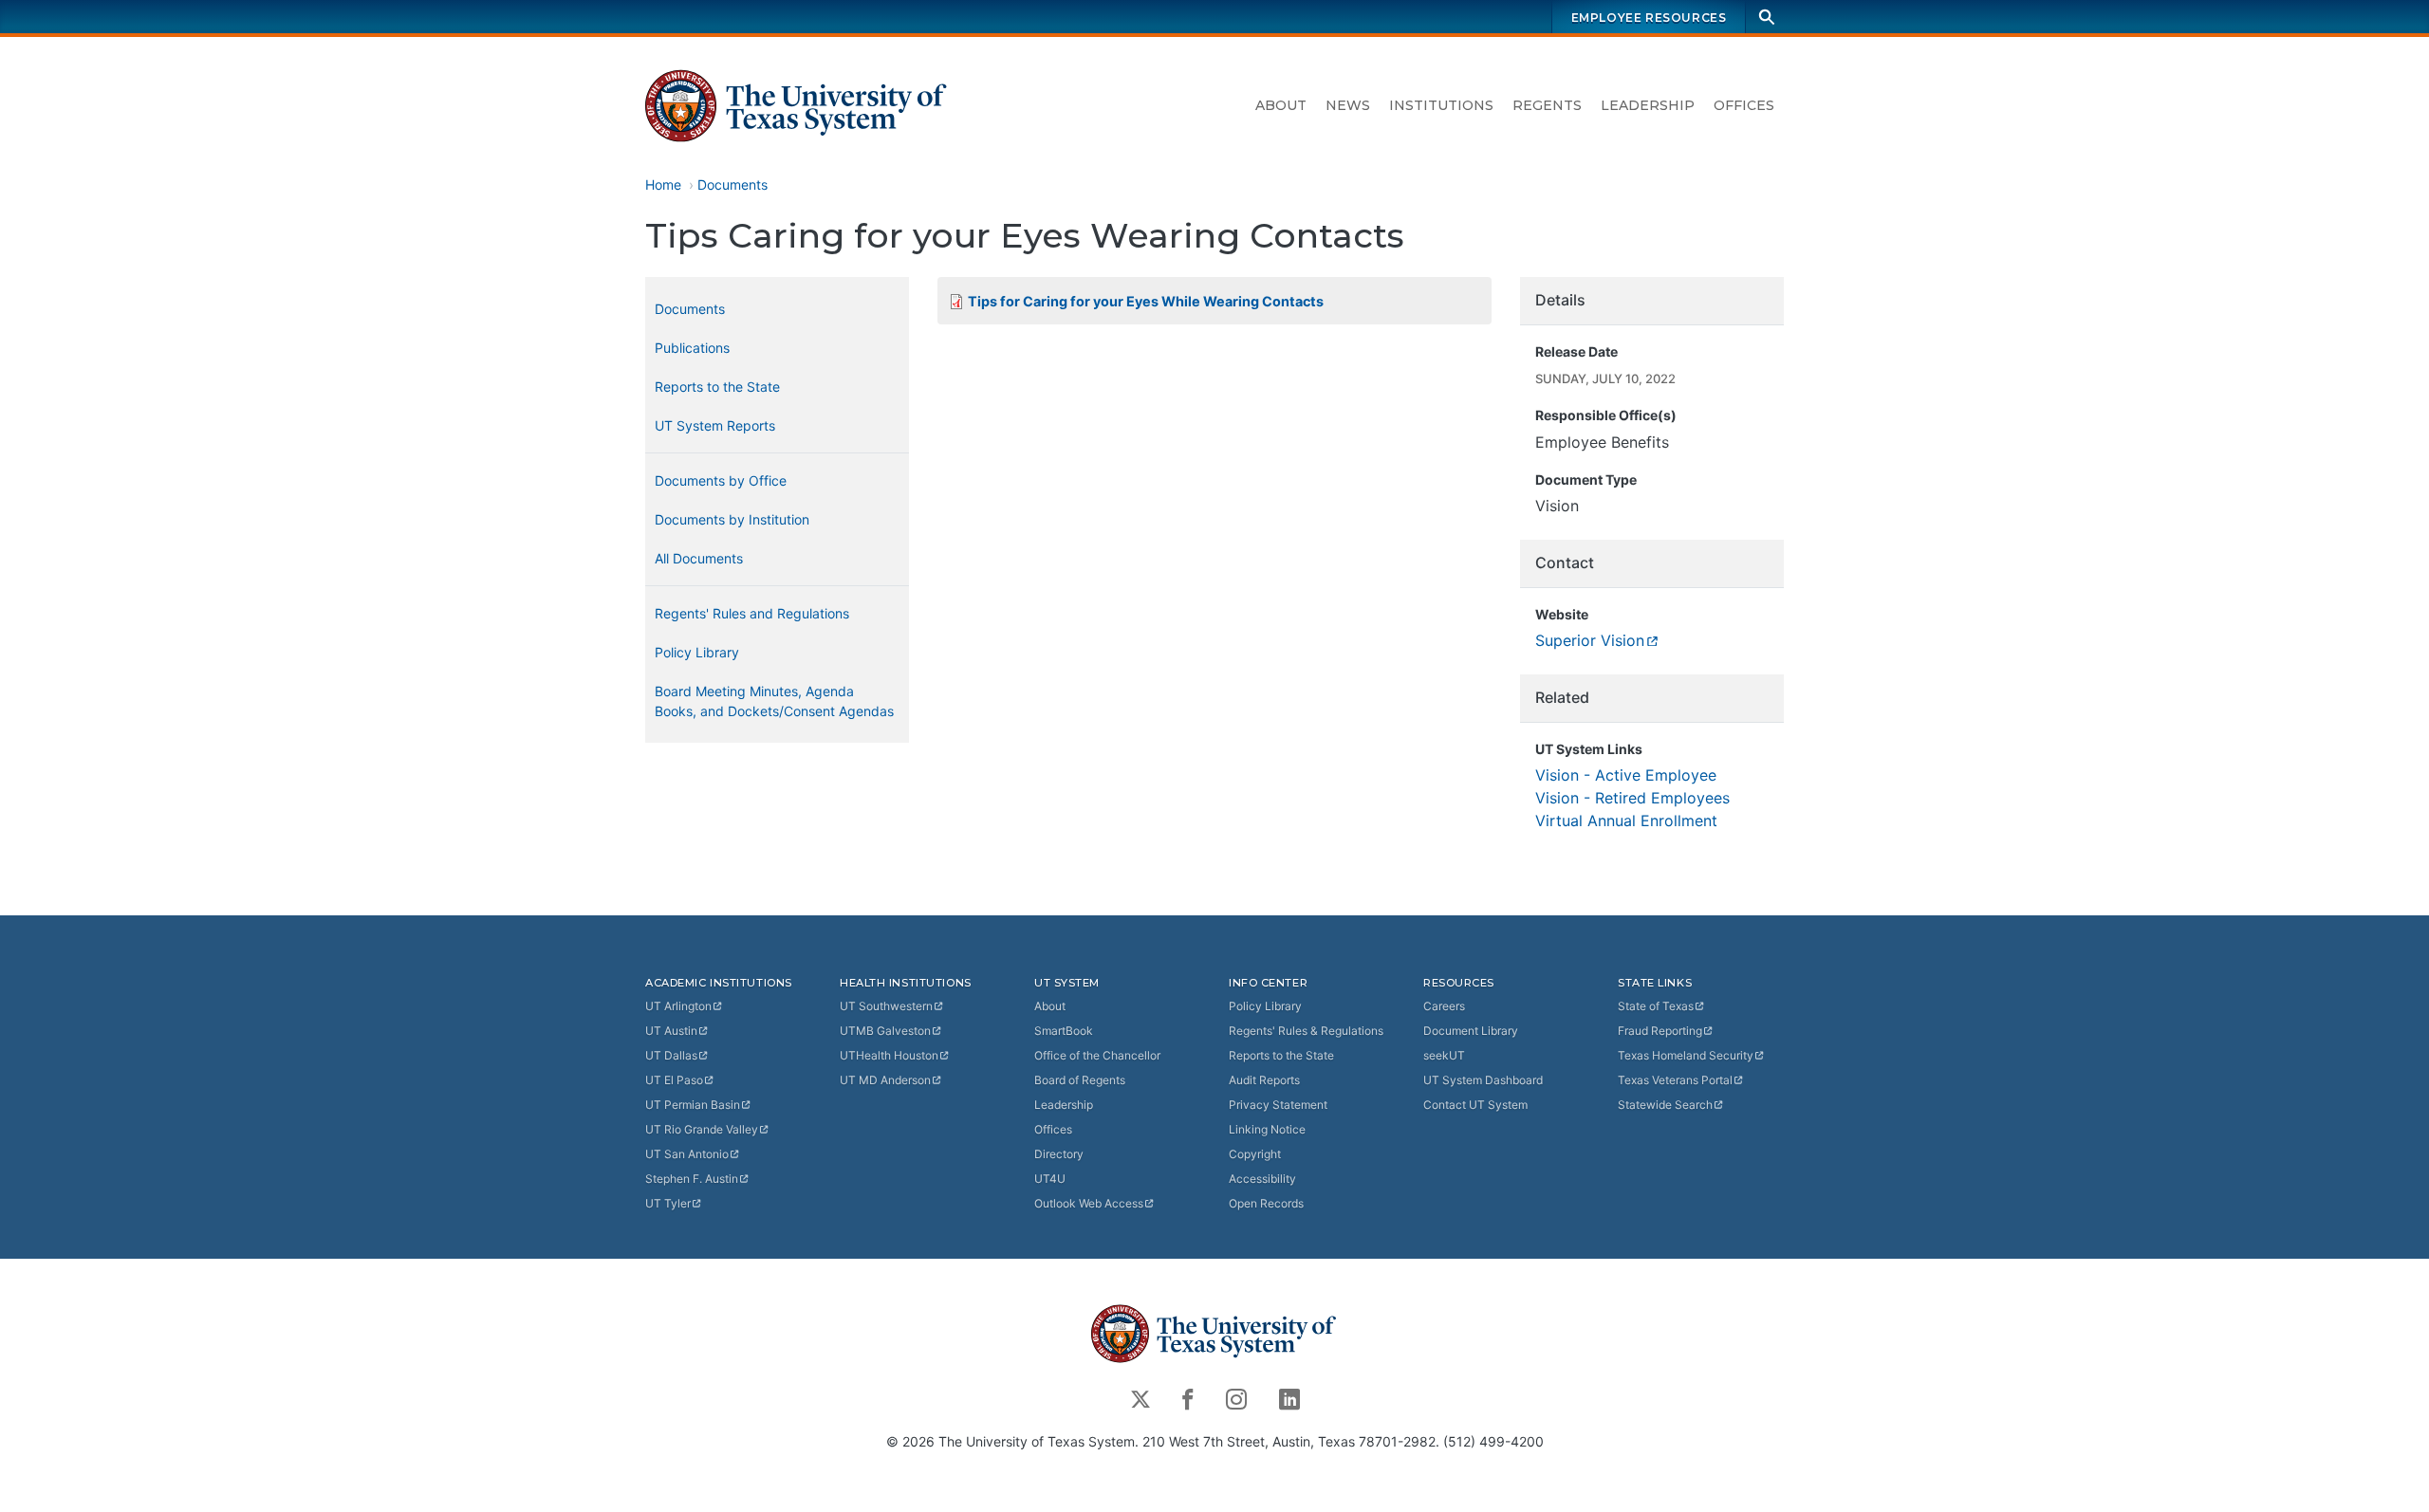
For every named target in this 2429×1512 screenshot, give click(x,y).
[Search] (1767, 17)
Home (663, 184)
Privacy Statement (1278, 1105)
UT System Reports (715, 425)
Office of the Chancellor (1097, 1055)
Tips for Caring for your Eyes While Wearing (1146, 301)
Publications (692, 348)
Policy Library (697, 652)
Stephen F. (692, 1179)
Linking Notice (1267, 1129)
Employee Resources (1649, 18)
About (1281, 105)
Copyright (1255, 1154)
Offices (1744, 105)
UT (678, 1006)
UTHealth (889, 1055)
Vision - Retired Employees (1632, 798)
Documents (732, 184)
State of (1656, 1006)
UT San (687, 1154)
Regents (1547, 105)
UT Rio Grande (702, 1129)
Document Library (1471, 1031)
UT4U (1050, 1179)
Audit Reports (1264, 1080)
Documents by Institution (732, 519)
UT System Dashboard (1483, 1080)
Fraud (1660, 1031)
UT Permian (693, 1105)
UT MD (885, 1080)
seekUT (1444, 1055)
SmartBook (1064, 1031)
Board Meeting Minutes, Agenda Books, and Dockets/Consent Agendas (774, 701)
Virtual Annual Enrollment (1626, 821)
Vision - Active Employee (1626, 775)
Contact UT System (1475, 1105)
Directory (1059, 1154)
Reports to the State (717, 387)
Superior (1590, 640)
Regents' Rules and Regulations (752, 613)
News (1348, 105)
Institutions (1441, 105)
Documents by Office (721, 480)
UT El (674, 1080)
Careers (1444, 1006)
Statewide (1665, 1105)
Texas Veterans (1675, 1080)
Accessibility (1262, 1179)
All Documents (699, 558)
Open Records (1266, 1203)
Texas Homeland (1686, 1055)
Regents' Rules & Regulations (1306, 1031)
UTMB (885, 1031)
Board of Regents (1080, 1080)
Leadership (1648, 105)
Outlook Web (1089, 1203)
